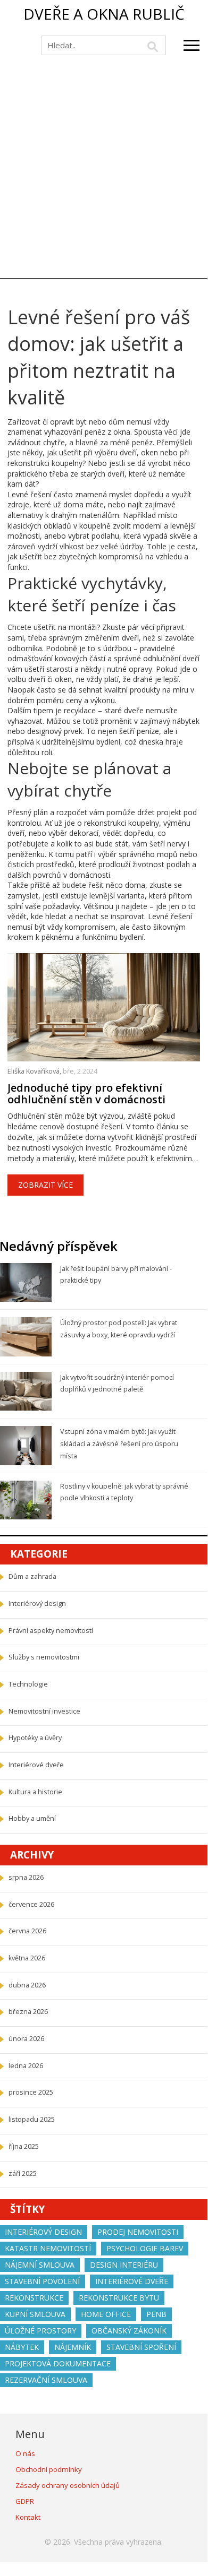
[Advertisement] (104, 169)
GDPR (25, 2501)
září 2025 (23, 2173)
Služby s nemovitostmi (44, 1657)
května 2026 (27, 1958)
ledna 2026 (26, 2066)
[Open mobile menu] (192, 45)
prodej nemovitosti (138, 2232)
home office (106, 2314)
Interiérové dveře (36, 1765)
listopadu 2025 (32, 2119)
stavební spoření (141, 2347)
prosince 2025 (31, 2092)
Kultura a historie (35, 1792)
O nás (25, 2453)
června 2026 (27, 1931)
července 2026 (31, 1904)
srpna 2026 (26, 1877)
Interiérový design (37, 1603)
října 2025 (24, 2146)
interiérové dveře (132, 2281)
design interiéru (124, 2265)
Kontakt (28, 2517)
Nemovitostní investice (44, 1711)
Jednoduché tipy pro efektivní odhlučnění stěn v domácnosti (86, 1094)
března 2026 (28, 2012)
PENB (156, 2314)
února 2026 (26, 2039)
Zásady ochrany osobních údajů (68, 2485)
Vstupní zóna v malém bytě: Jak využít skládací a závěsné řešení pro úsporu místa (119, 1443)
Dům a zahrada (32, 1576)
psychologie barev (145, 2248)
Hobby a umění (32, 1818)
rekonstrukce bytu (119, 2298)
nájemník (73, 2347)
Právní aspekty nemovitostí (51, 1631)
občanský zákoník (129, 2331)
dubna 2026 (27, 1985)
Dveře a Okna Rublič (104, 14)
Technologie (28, 1684)
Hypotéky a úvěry (35, 1738)
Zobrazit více (45, 1185)
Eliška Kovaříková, (35, 1071)
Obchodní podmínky (49, 2469)
